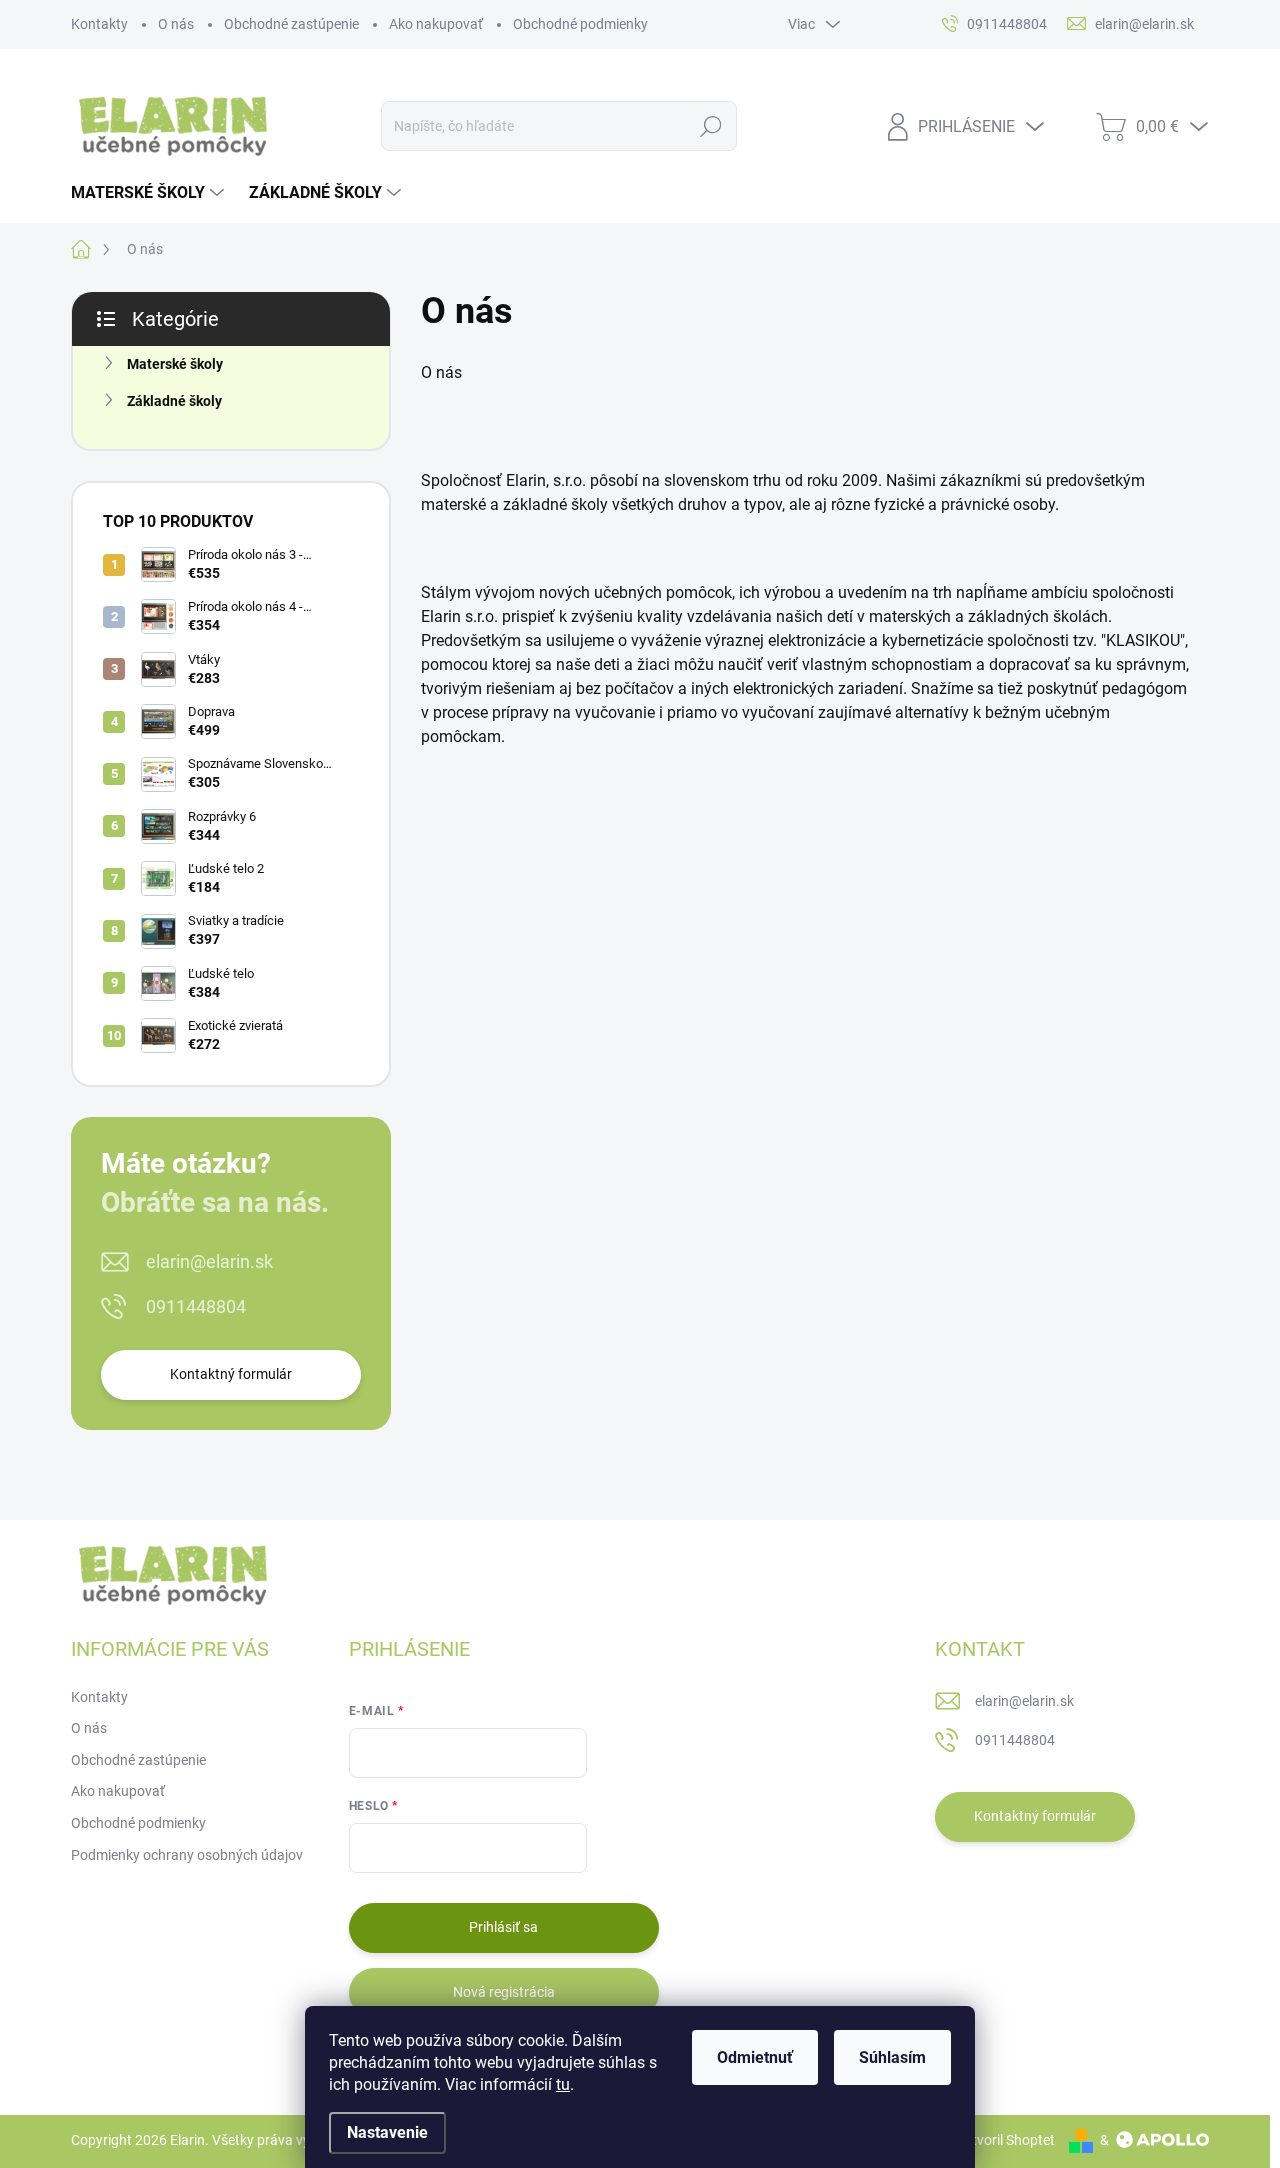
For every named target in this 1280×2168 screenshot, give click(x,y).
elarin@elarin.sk (209, 1261)
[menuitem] (150, 193)
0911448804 (196, 1306)
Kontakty (99, 24)
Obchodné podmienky (580, 24)
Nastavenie (387, 2132)
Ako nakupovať (436, 24)
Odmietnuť (755, 2057)
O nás (176, 24)
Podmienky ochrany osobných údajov (187, 1855)
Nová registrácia (504, 1992)
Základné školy (174, 401)
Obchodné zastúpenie (291, 24)
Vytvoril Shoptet (1005, 2140)
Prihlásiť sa (503, 1927)
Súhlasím (892, 2057)
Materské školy (175, 364)
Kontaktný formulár (231, 1374)
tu (563, 2084)
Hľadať (710, 126)
